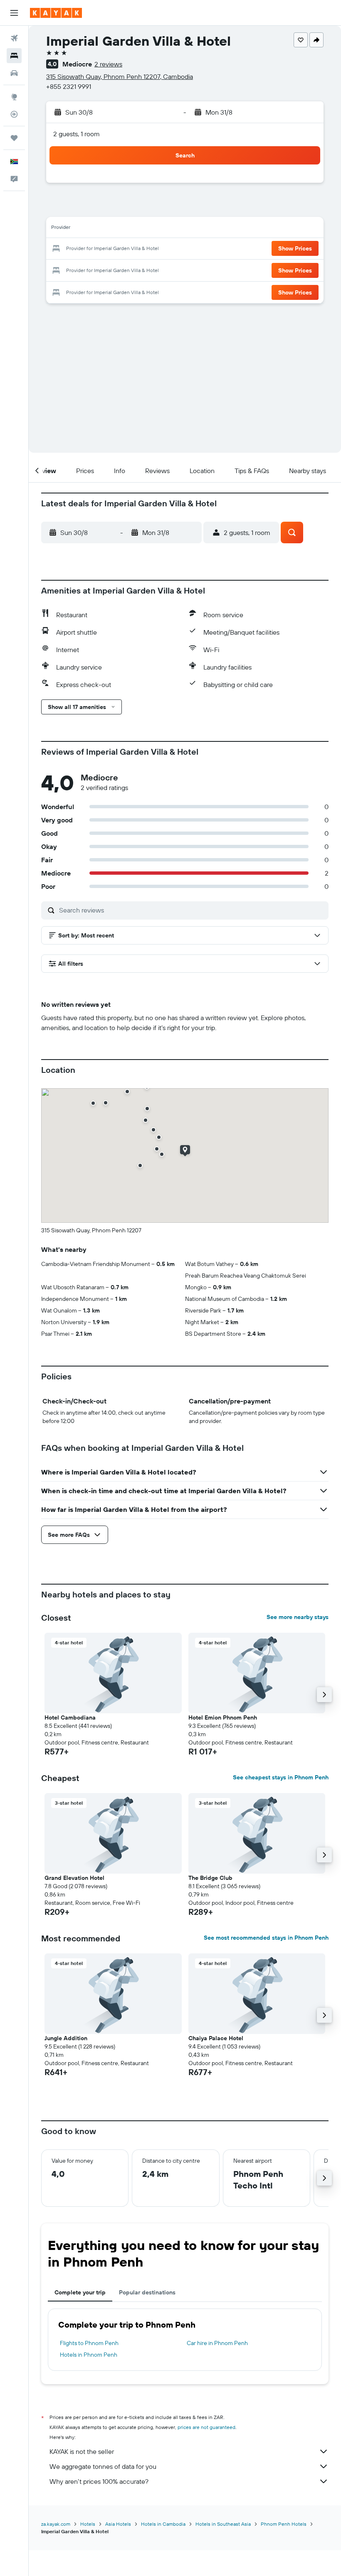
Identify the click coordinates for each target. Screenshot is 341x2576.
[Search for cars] (14, 73)
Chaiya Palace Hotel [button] (216, 2038)
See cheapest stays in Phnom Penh (281, 1777)
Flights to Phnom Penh (89, 2343)
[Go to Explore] (14, 97)
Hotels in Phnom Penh (89, 2355)
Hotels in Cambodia (163, 2524)
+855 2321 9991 (69, 86)
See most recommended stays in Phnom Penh (266, 1938)
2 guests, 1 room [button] (77, 134)
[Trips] (14, 138)
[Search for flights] (14, 38)
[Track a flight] (14, 114)
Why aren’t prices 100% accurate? (99, 2481)
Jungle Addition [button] (66, 2038)
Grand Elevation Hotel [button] (74, 1878)
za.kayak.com (56, 2524)
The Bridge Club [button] (210, 1878)
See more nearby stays (298, 1617)
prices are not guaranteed (206, 2427)
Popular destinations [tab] (147, 2292)
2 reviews (108, 64)
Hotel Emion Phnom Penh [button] (223, 1717)
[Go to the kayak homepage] (56, 13)
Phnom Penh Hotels (284, 2524)
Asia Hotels (118, 2524)
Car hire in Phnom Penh (217, 2343)
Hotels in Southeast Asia (223, 2524)
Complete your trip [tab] (80, 2292)
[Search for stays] (14, 56)
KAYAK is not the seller (82, 2451)
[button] (14, 13)
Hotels (88, 2524)
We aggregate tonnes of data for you (103, 2466)
